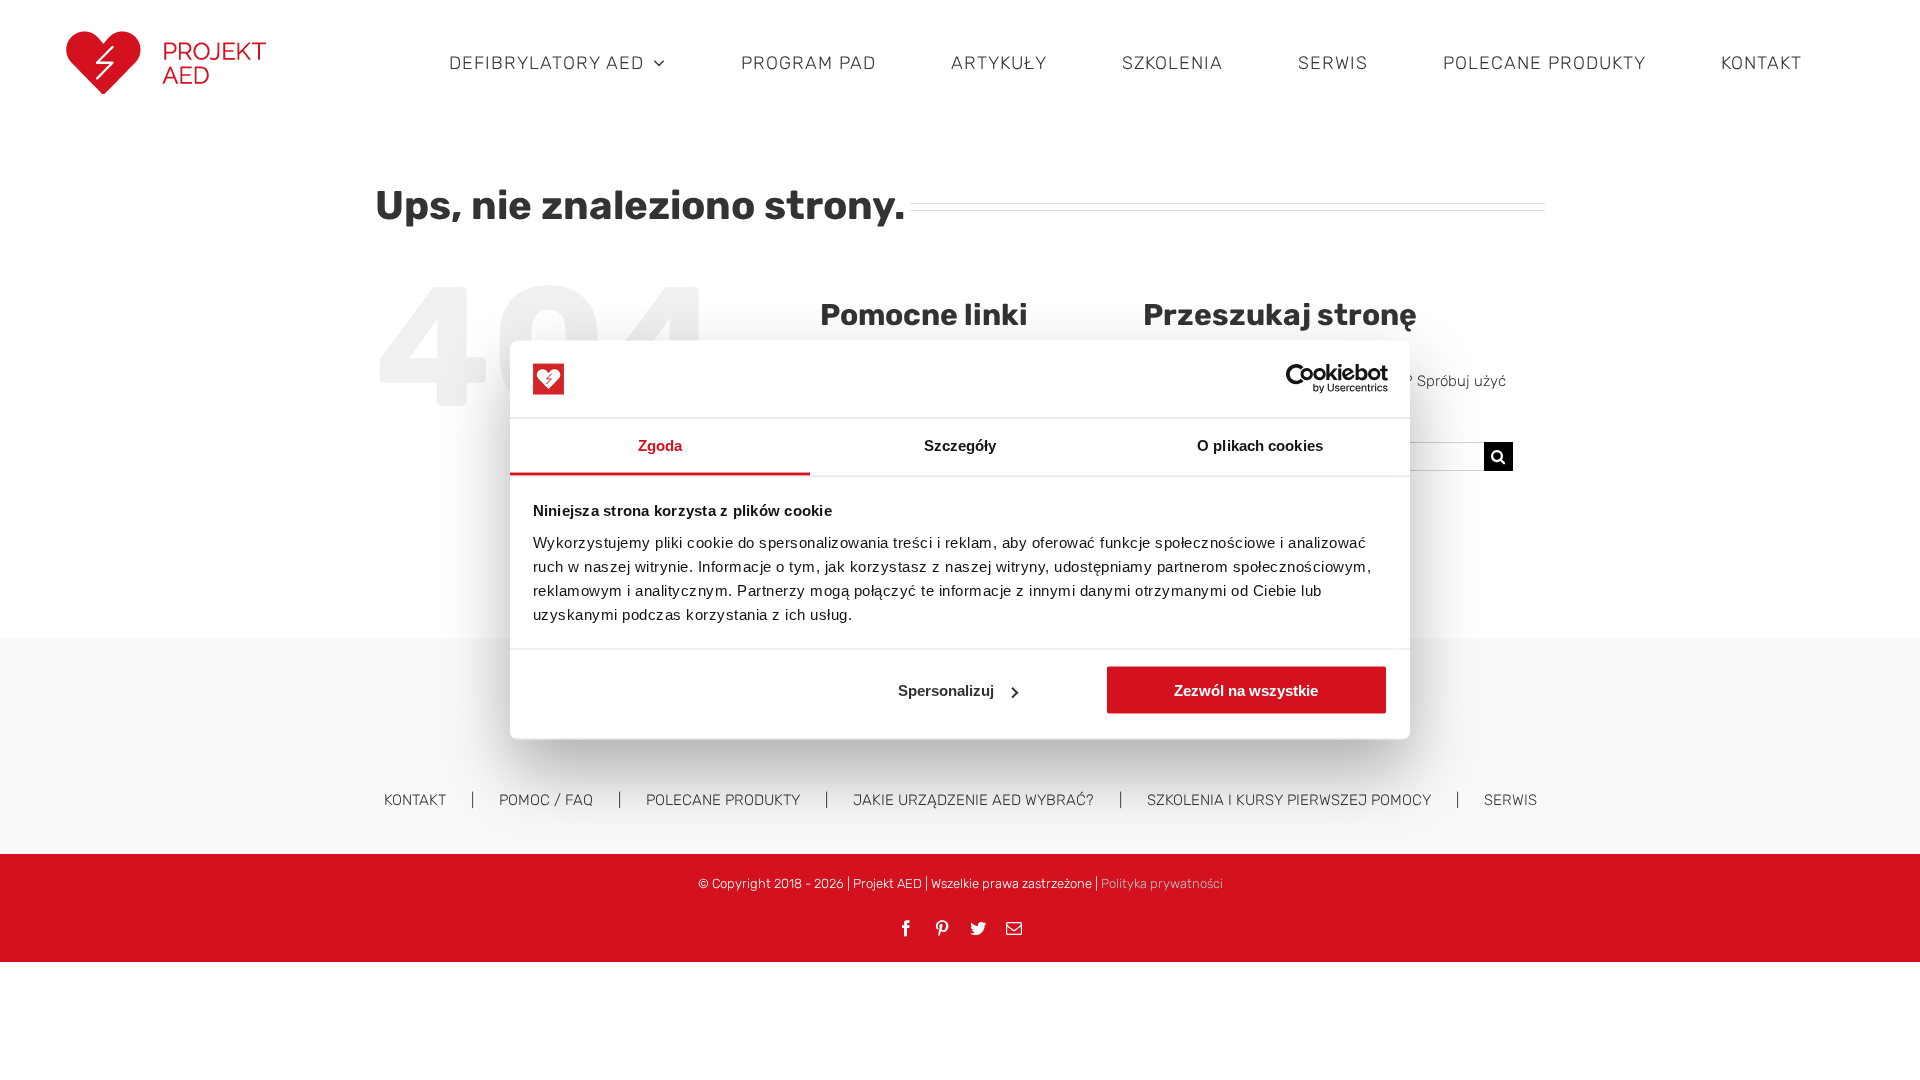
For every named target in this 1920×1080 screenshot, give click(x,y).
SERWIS (1510, 800)
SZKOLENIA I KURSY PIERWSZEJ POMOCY (1289, 800)
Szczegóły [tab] (960, 444)
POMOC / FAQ (546, 800)
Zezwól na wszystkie (1246, 690)
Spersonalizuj (946, 690)
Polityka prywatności (1162, 883)
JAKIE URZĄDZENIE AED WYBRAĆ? (973, 800)
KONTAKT (415, 800)
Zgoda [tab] (660, 444)
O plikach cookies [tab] (1260, 444)
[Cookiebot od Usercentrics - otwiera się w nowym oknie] (1300, 379)
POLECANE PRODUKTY (723, 800)
